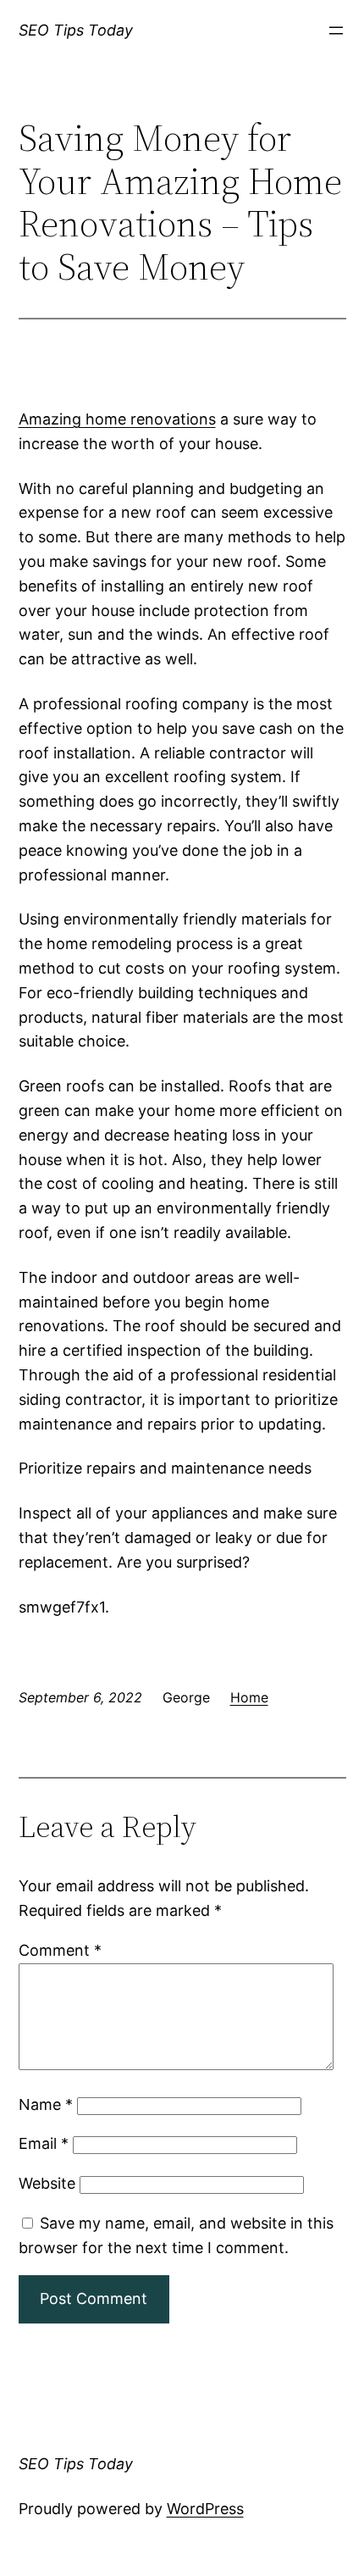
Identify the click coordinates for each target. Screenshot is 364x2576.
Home (249, 1697)
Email (44, 2143)
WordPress (205, 2509)
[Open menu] (336, 31)
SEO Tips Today (76, 30)
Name (46, 2104)
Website (47, 2183)
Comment (60, 1950)
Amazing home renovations (117, 419)
